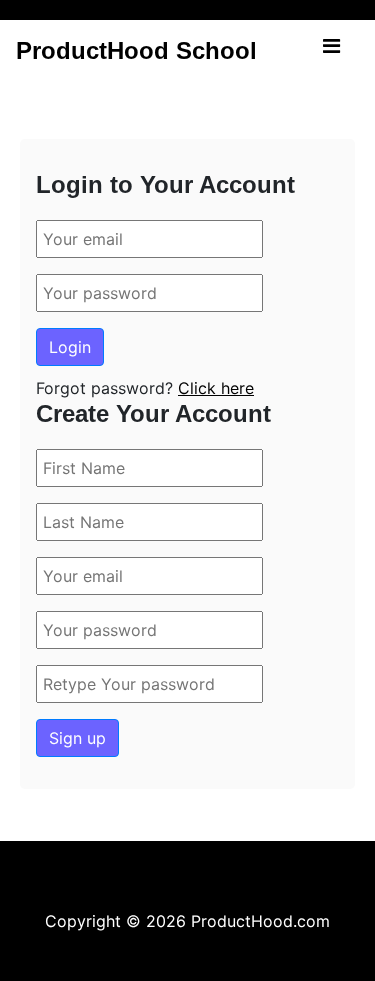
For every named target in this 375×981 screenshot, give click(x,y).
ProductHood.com (260, 921)
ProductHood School (136, 50)
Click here (216, 388)
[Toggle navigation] (331, 51)
